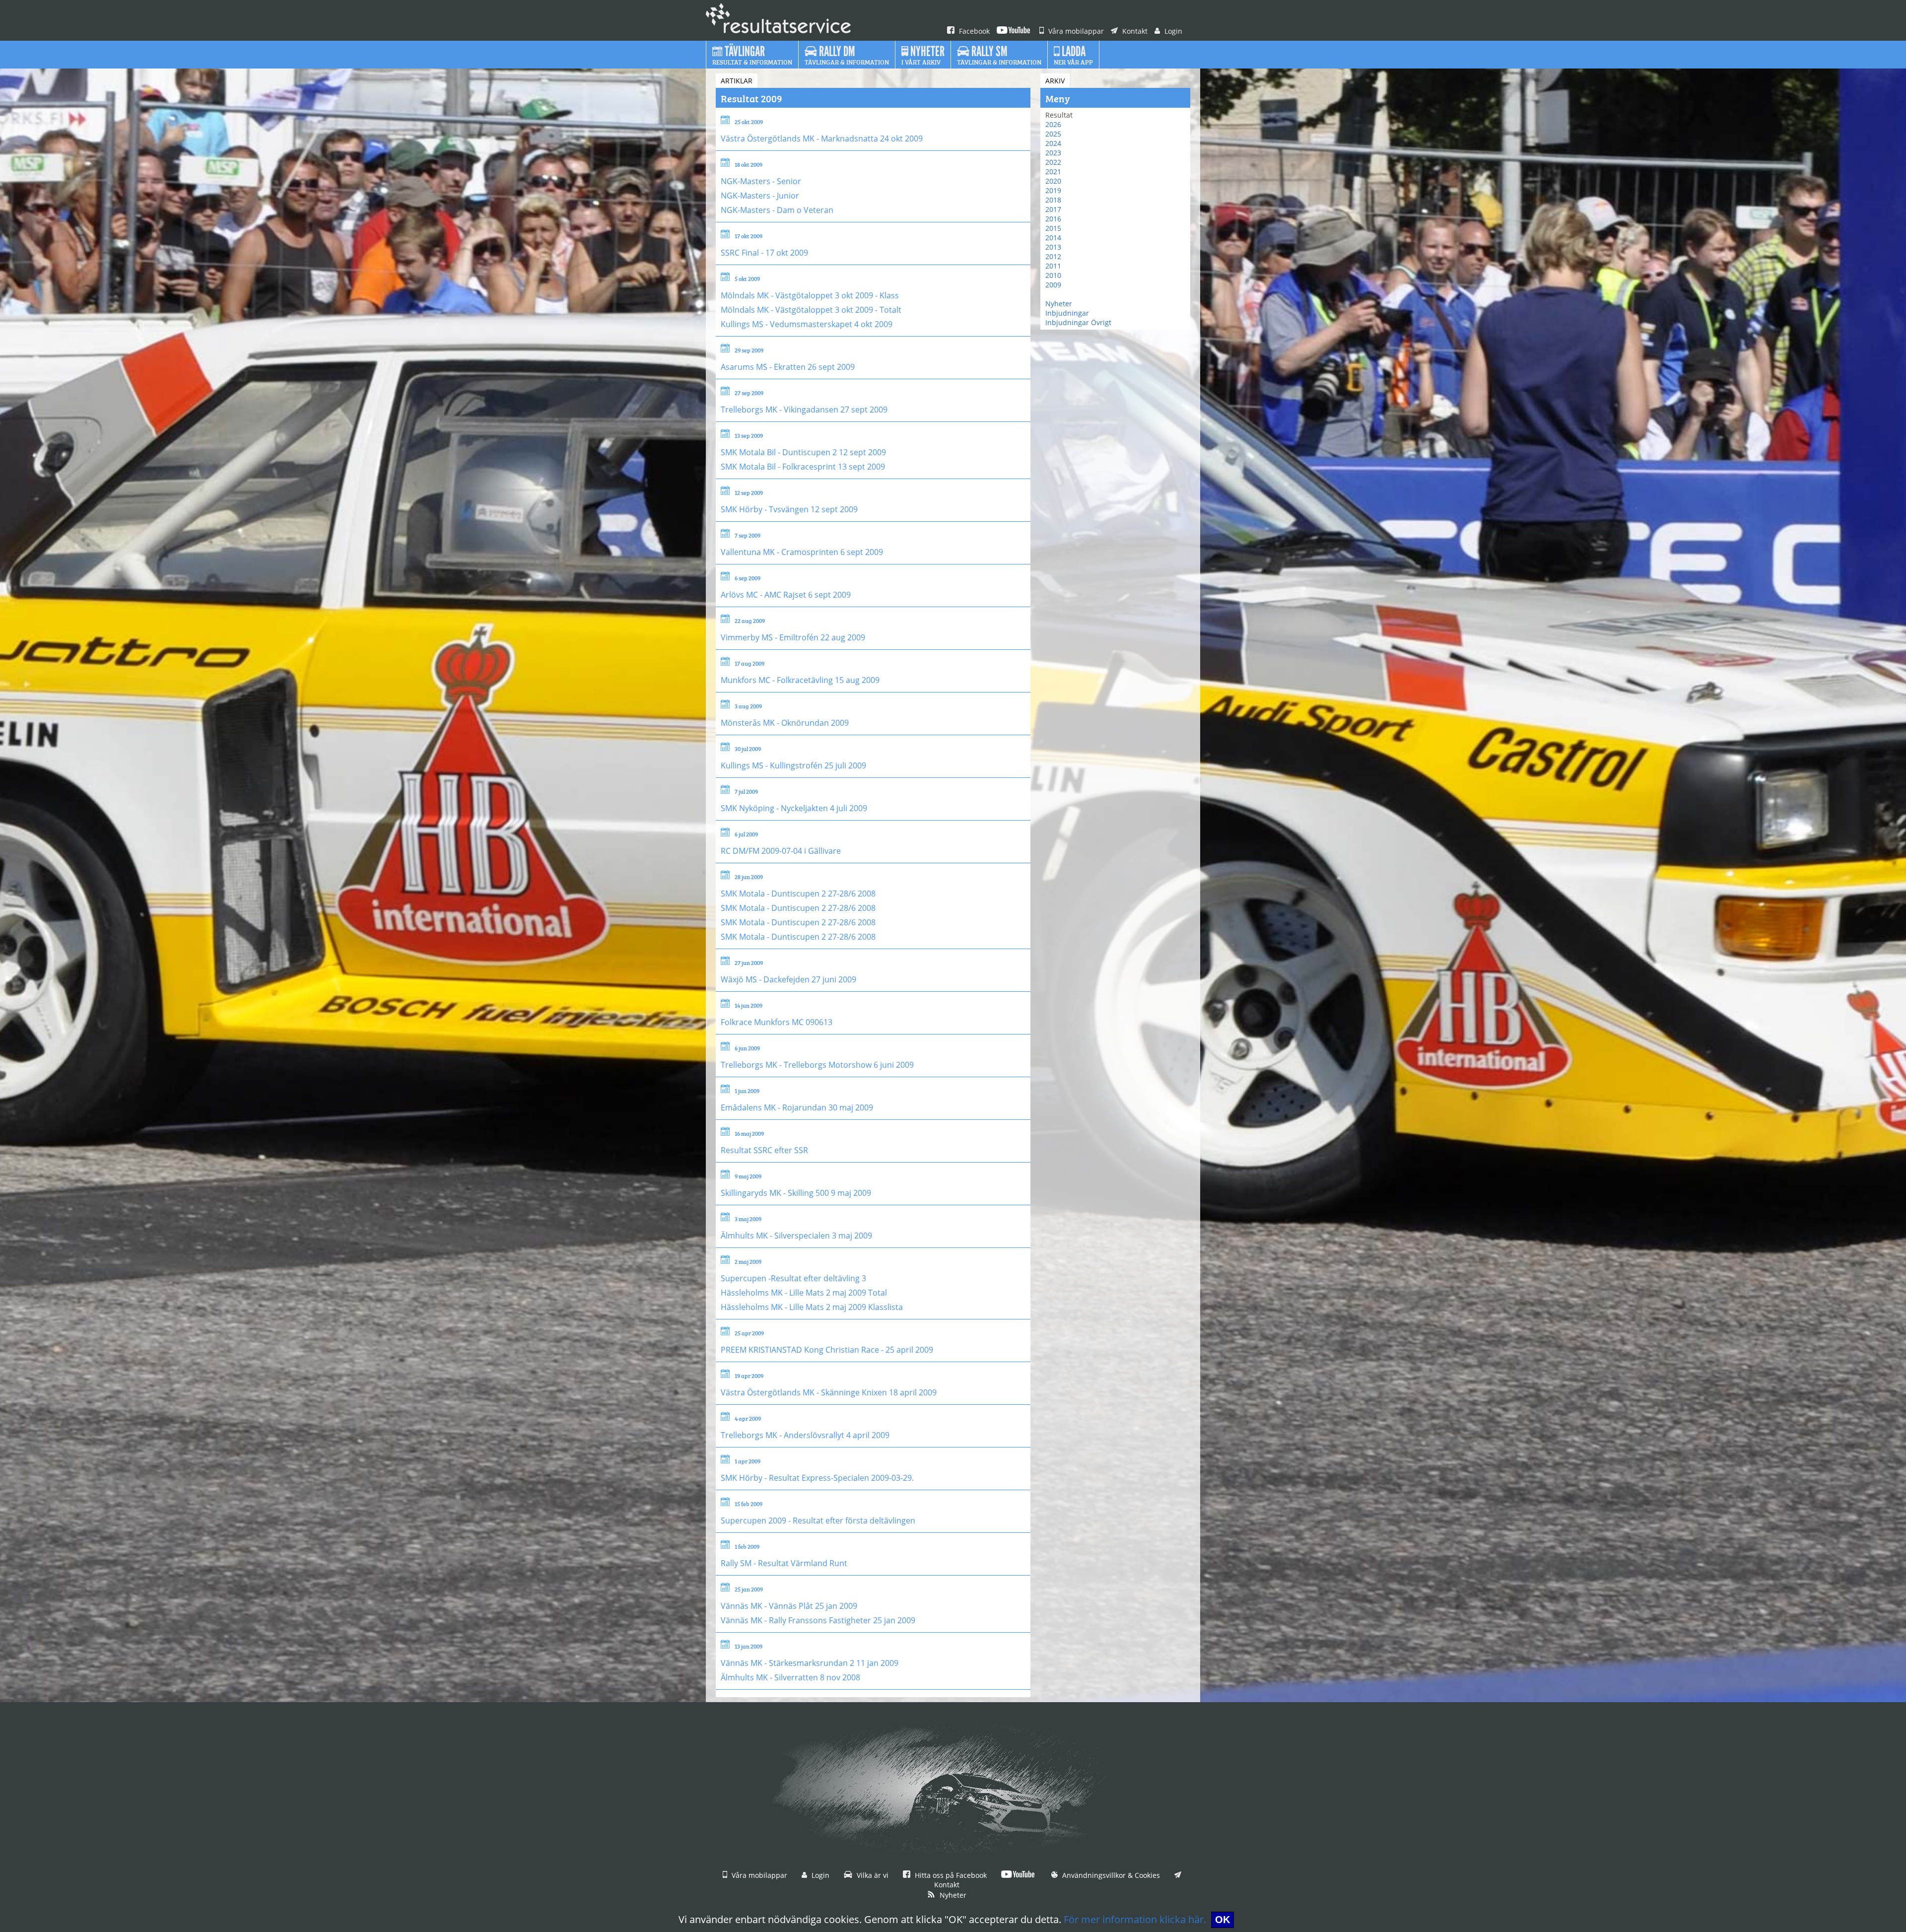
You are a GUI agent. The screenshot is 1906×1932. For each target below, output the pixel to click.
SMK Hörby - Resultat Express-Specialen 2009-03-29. (817, 1478)
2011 (1053, 266)
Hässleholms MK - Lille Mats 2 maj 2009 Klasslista (812, 1307)
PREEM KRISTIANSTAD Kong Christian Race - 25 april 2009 (827, 1350)
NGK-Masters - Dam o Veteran (777, 210)
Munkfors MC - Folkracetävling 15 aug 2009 (800, 680)
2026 (1053, 124)
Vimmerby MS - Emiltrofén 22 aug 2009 (793, 637)
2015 (1053, 228)
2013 (1053, 247)
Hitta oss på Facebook (950, 1875)
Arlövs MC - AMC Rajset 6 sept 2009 (786, 595)
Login (1172, 31)
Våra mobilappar (1075, 31)
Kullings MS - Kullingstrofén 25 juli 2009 (793, 765)
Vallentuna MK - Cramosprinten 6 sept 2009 (802, 552)
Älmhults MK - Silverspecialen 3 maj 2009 (796, 1236)
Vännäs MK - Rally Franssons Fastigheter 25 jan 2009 (818, 1620)
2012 (1053, 256)
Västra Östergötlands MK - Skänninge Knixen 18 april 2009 (829, 1392)
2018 (1053, 200)
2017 (1053, 209)
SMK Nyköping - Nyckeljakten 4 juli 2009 (794, 808)
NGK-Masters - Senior (761, 181)
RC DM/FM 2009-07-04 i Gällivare (781, 851)
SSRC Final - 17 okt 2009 (764, 253)
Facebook (973, 31)
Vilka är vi (872, 1875)
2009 (1053, 285)
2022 (1053, 162)
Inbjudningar (1067, 313)
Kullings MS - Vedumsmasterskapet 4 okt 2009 (807, 324)
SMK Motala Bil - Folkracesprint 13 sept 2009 (803, 467)
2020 (1053, 181)
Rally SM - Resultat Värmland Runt (784, 1563)
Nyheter (1059, 304)
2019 (1053, 190)
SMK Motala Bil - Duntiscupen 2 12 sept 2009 (803, 452)
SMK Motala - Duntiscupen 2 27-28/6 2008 (798, 894)
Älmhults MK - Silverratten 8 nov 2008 (790, 1677)
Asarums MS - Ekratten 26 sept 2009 (788, 367)
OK (1223, 1920)
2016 (1053, 219)
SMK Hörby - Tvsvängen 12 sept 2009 (789, 509)
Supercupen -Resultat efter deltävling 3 (793, 1278)
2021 (1053, 172)
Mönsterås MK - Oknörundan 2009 (785, 723)
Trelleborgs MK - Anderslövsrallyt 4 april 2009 (805, 1435)
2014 (1053, 238)
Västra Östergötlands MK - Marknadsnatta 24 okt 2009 (822, 138)
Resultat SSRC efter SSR (764, 1150)
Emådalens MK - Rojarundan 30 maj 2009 (797, 1107)
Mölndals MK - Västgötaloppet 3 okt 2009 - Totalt (811, 310)
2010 (1053, 275)
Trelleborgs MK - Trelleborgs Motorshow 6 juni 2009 (817, 1065)
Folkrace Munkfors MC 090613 (777, 1022)
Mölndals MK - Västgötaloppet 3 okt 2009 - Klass (810, 295)
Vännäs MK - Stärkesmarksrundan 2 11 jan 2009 (810, 1663)
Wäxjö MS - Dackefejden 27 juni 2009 (788, 979)
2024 (1053, 143)
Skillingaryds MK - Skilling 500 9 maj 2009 (796, 1193)
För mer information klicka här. (1135, 1919)
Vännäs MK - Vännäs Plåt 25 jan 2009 (789, 1606)
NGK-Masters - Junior (760, 196)
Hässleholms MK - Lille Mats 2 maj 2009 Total (804, 1293)
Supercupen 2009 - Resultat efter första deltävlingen (818, 1520)
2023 (1053, 153)
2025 (1053, 134)
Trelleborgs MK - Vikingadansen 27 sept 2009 (804, 410)
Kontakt (1134, 31)
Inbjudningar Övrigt (1078, 322)
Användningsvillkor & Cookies (1110, 1875)
